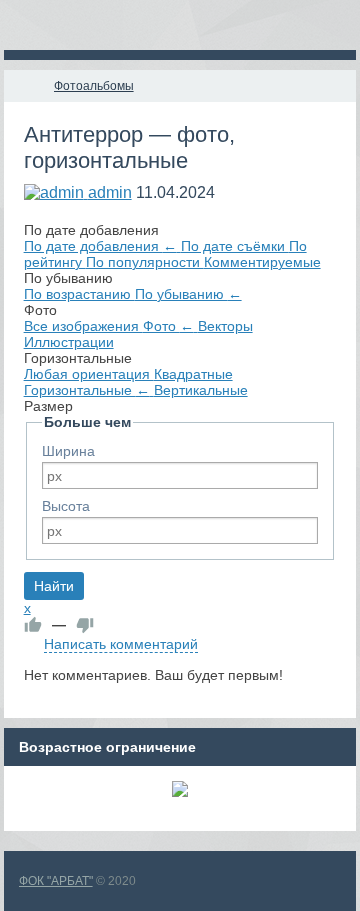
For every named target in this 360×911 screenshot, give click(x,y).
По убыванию (188, 294)
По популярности (145, 262)
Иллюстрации (69, 342)
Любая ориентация (89, 374)
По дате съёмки (235, 246)
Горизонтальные (87, 390)
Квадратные (193, 374)
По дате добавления (100, 246)
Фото (168, 326)
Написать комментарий (121, 644)
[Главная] (22, 86)
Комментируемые (262, 262)
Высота (66, 506)
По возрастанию (79, 294)
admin (110, 192)
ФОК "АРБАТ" (56, 881)
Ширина (68, 451)
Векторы (225, 326)
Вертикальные (201, 390)
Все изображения (83, 326)
